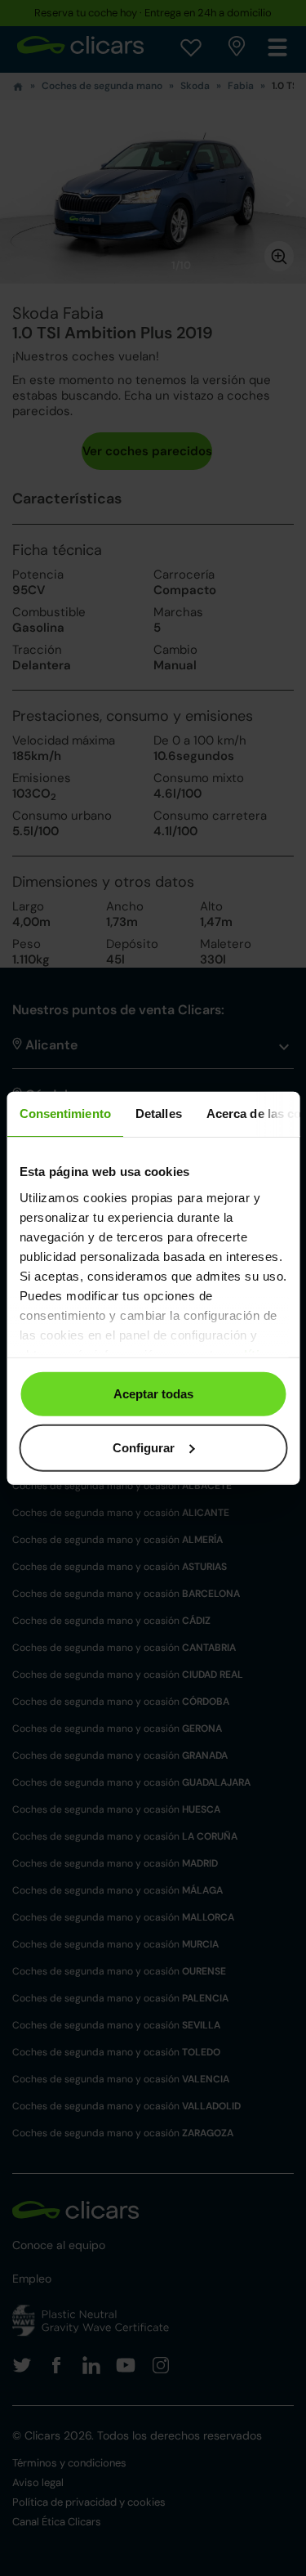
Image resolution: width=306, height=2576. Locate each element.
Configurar (144, 1447)
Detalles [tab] (158, 1114)
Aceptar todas (153, 1394)
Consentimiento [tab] (64, 1114)
